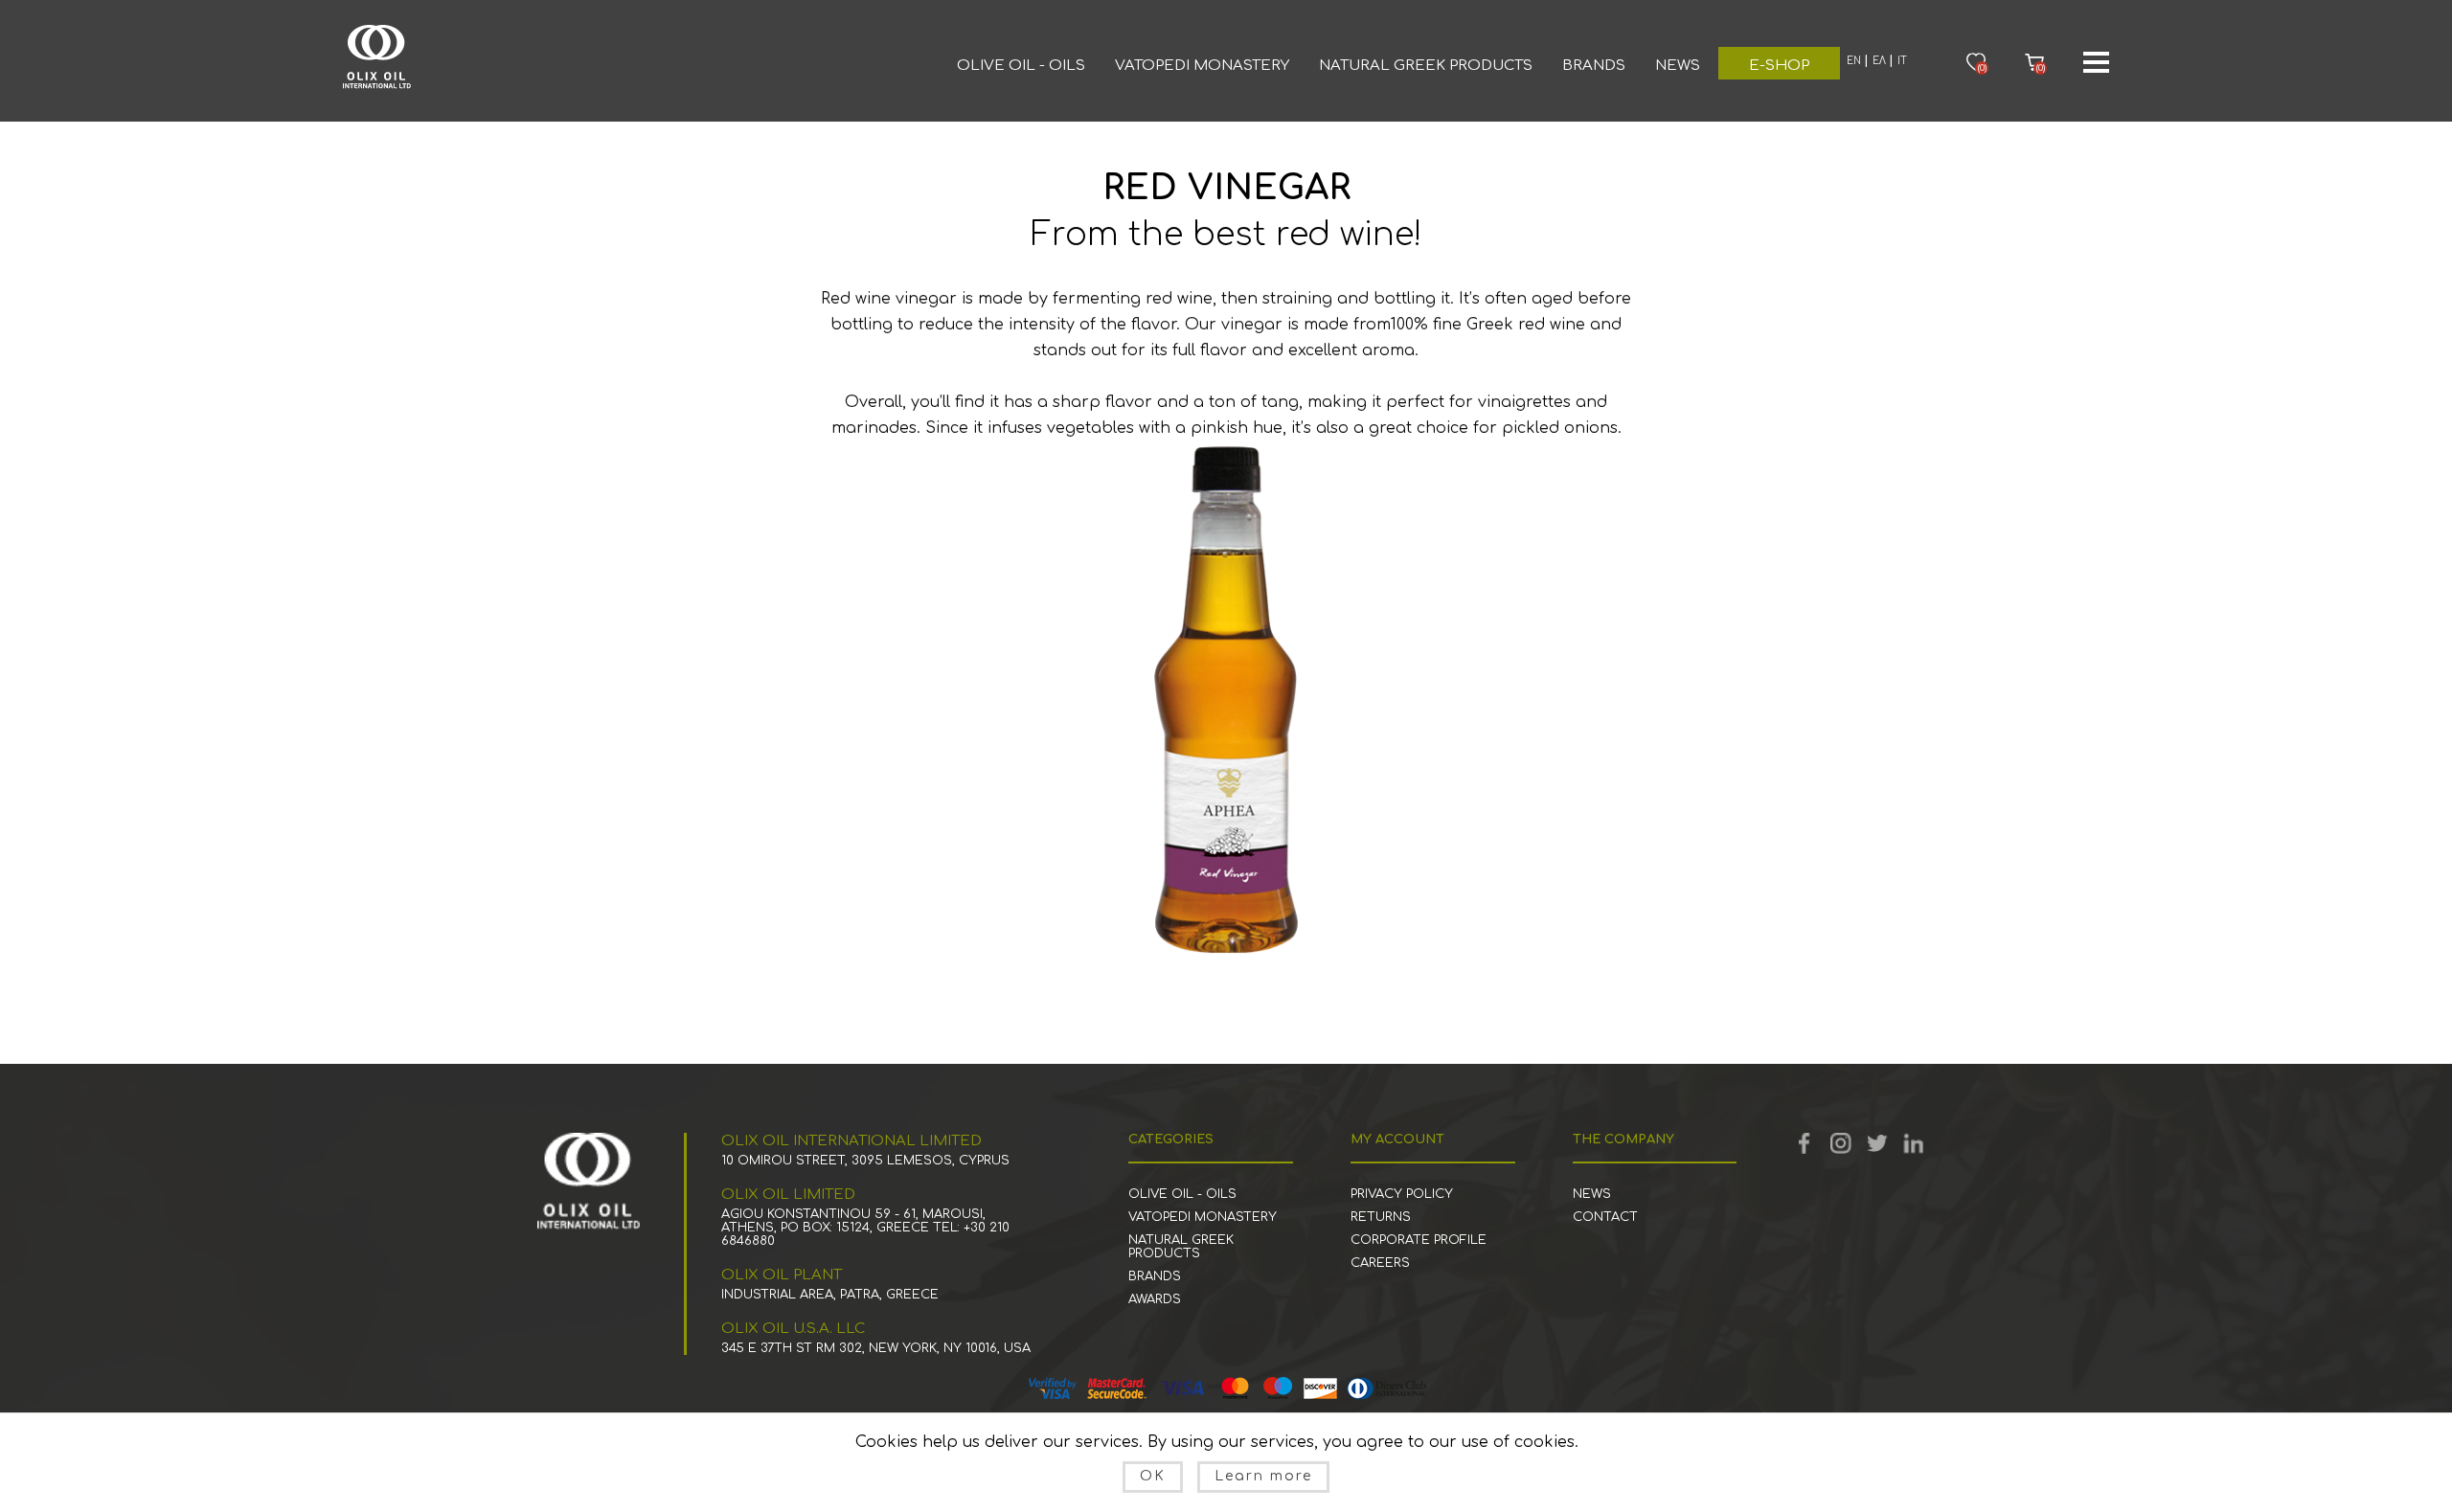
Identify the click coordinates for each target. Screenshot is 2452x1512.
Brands (1594, 66)
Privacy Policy (1402, 1194)
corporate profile (1419, 1240)
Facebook (1805, 1143)
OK (1153, 1476)
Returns (1381, 1217)
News (1678, 66)
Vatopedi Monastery (1202, 66)
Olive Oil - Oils (1021, 66)
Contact (1605, 1217)
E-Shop (1779, 66)
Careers (1380, 1263)
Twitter (1877, 1143)
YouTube (1841, 1143)
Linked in (1914, 1143)
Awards (1155, 1299)
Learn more (1263, 1476)
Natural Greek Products (1426, 66)
